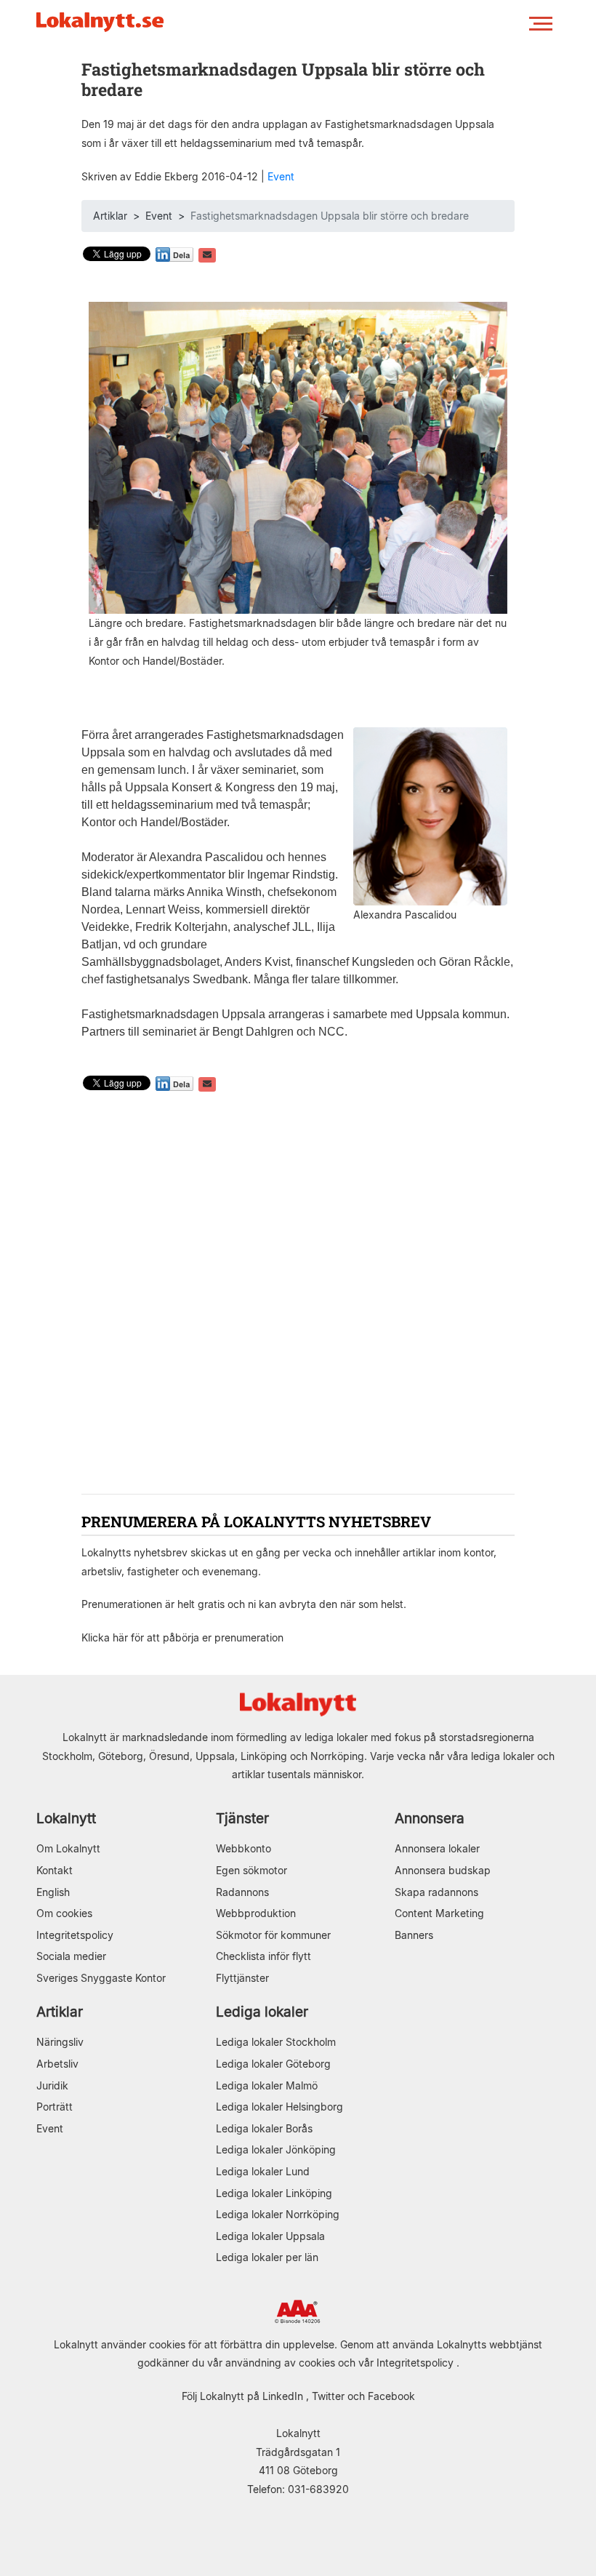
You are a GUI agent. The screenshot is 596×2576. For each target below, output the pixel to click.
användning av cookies (280, 2363)
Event (281, 176)
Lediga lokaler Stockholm (276, 2042)
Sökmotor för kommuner (273, 1935)
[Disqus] (298, 1295)
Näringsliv (60, 2042)
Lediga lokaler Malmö (267, 2085)
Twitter (328, 2396)
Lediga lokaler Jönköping (276, 2149)
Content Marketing (439, 1913)
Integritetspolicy (75, 1935)
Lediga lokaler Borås (264, 2128)
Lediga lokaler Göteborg (273, 2064)
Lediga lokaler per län (267, 2257)
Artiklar (110, 216)
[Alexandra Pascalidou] (430, 816)
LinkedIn (283, 2396)
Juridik (52, 2085)
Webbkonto (243, 1848)
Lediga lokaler (262, 2012)
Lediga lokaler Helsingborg (279, 2107)
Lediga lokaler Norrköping (278, 2214)
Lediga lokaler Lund (263, 2171)
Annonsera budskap (443, 1870)
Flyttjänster (242, 1978)
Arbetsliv (57, 2064)
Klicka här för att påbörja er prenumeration (182, 1637)
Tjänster (242, 1819)
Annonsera (430, 1819)
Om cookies (64, 1913)
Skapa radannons (436, 1892)
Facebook (391, 2396)
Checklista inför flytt (263, 1956)
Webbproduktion (256, 1913)
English (53, 1892)
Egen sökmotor (251, 1870)
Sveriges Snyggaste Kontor (101, 1978)
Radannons (242, 1892)
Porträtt (55, 2107)
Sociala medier (71, 1956)
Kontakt (55, 1870)
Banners (414, 1935)
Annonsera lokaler (437, 1848)
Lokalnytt (66, 1819)
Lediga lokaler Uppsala (270, 2236)
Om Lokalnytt (68, 1848)
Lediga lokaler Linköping (274, 2193)
